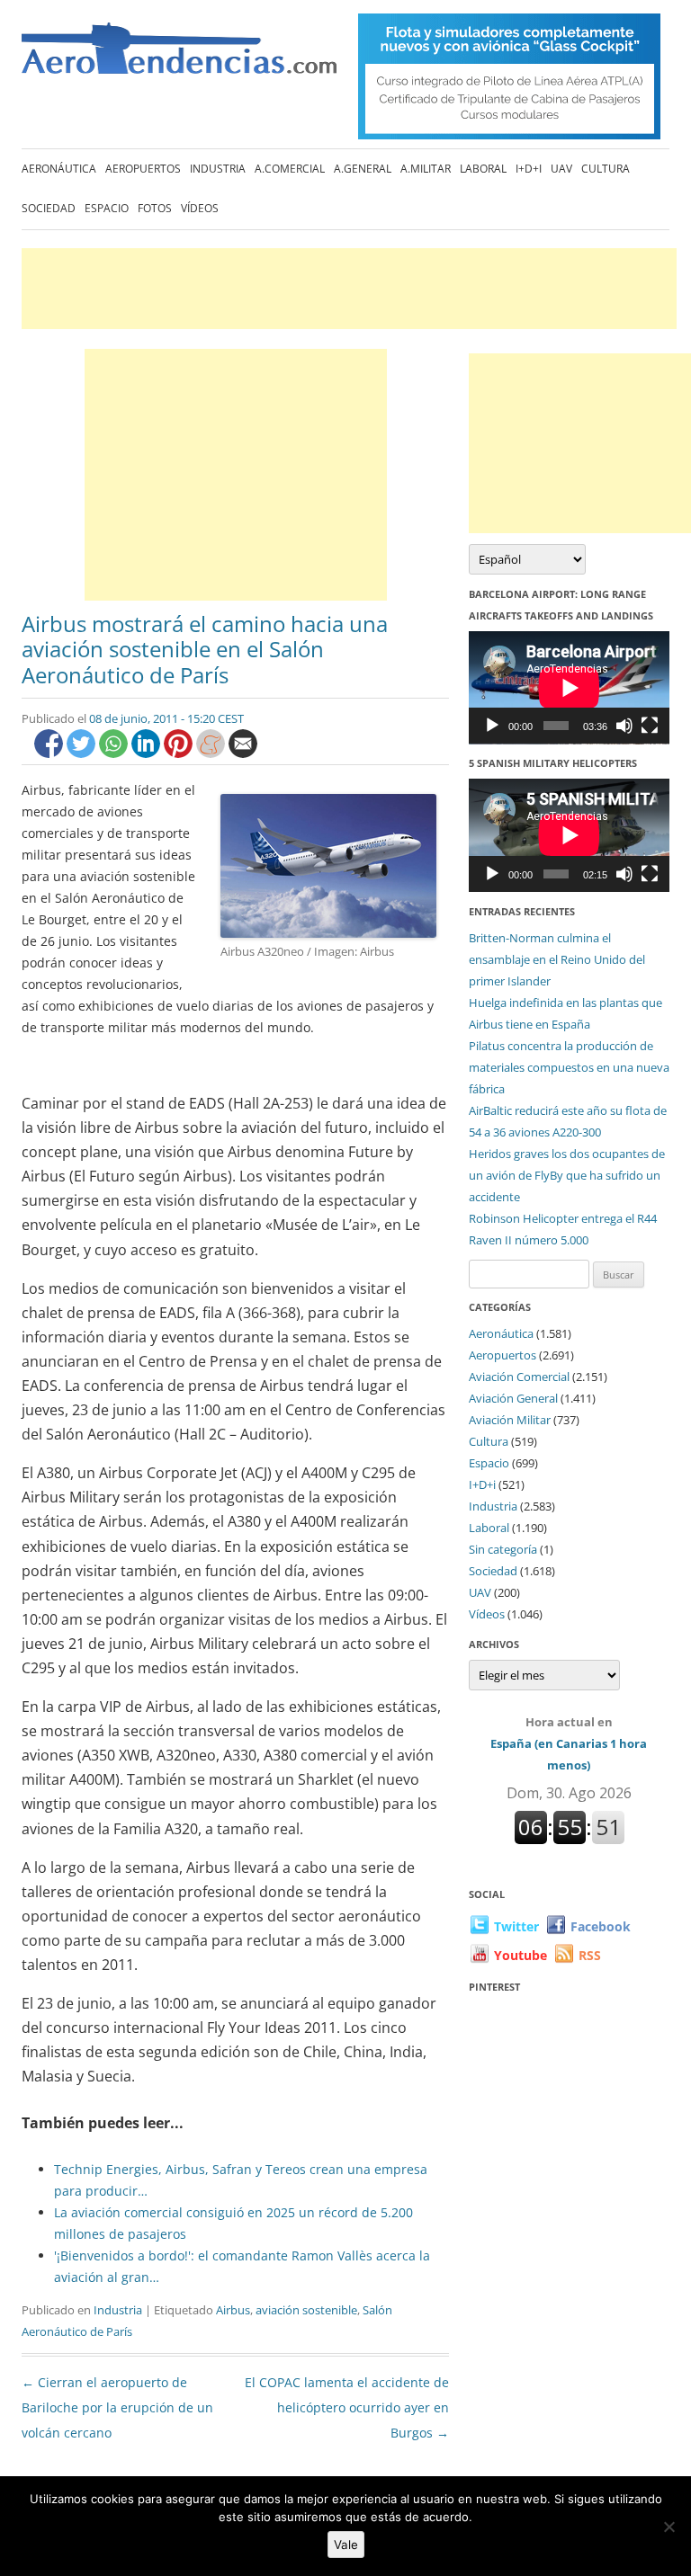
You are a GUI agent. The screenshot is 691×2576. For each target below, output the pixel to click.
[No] (669, 2527)
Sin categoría (503, 1549)
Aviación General (513, 1398)
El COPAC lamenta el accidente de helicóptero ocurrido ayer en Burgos (347, 2407)
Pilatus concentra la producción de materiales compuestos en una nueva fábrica (569, 1067)
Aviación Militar (510, 1420)
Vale (346, 2545)
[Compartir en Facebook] (50, 753)
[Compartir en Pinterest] (180, 753)
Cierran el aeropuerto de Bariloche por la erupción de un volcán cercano (117, 2407)
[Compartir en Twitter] (83, 753)
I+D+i (529, 169)
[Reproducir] (492, 726)
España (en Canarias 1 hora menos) (569, 1743)
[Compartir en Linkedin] (148, 753)
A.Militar (426, 169)
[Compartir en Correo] (243, 753)
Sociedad (49, 208)
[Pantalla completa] (650, 726)
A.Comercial (290, 169)
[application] (569, 688)
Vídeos (200, 208)
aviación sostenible (306, 2310)
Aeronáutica (59, 169)
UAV (561, 169)
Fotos (155, 208)
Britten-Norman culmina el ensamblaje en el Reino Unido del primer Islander (557, 959)
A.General (363, 169)
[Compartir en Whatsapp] (115, 753)
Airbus (233, 2310)
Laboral (483, 169)
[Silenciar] (624, 726)
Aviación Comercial (519, 1377)
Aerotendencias (179, 56)
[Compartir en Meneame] (212, 753)
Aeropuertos (143, 169)
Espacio (107, 208)
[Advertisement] (349, 289)
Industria (218, 169)
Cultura (606, 169)
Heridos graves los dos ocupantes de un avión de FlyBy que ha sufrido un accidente (567, 1175)
